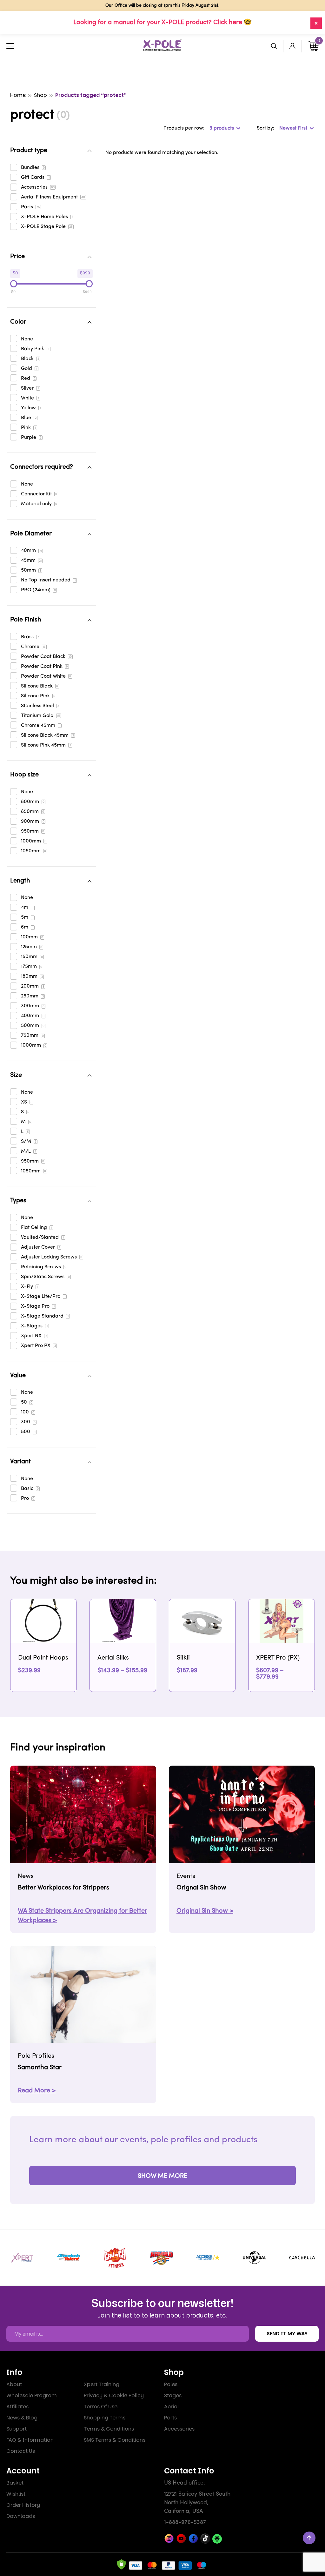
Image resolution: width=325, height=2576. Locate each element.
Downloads (21, 2516)
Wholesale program (32, 2395)
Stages (173, 2395)
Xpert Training (102, 2384)
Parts (170, 2418)
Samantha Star (40, 2068)
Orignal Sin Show (201, 1888)
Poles (171, 2384)
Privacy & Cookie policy (114, 2395)
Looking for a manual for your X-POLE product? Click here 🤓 (162, 23)
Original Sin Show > (205, 1911)
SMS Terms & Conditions (115, 2440)
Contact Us (21, 2451)
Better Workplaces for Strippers (63, 1888)
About (14, 2384)
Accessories (179, 2429)
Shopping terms (105, 2418)
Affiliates (17, 2407)
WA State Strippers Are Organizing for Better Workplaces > (83, 1916)
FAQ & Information (30, 2440)
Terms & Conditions (109, 2429)
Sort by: (265, 128)
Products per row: (184, 128)
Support (17, 2429)
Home (18, 95)
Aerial (171, 2407)
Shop (40, 95)
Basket (15, 2483)
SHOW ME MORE (162, 2176)
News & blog (22, 2418)
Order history (23, 2505)
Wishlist (16, 2494)
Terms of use (101, 2407)
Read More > (37, 2091)
